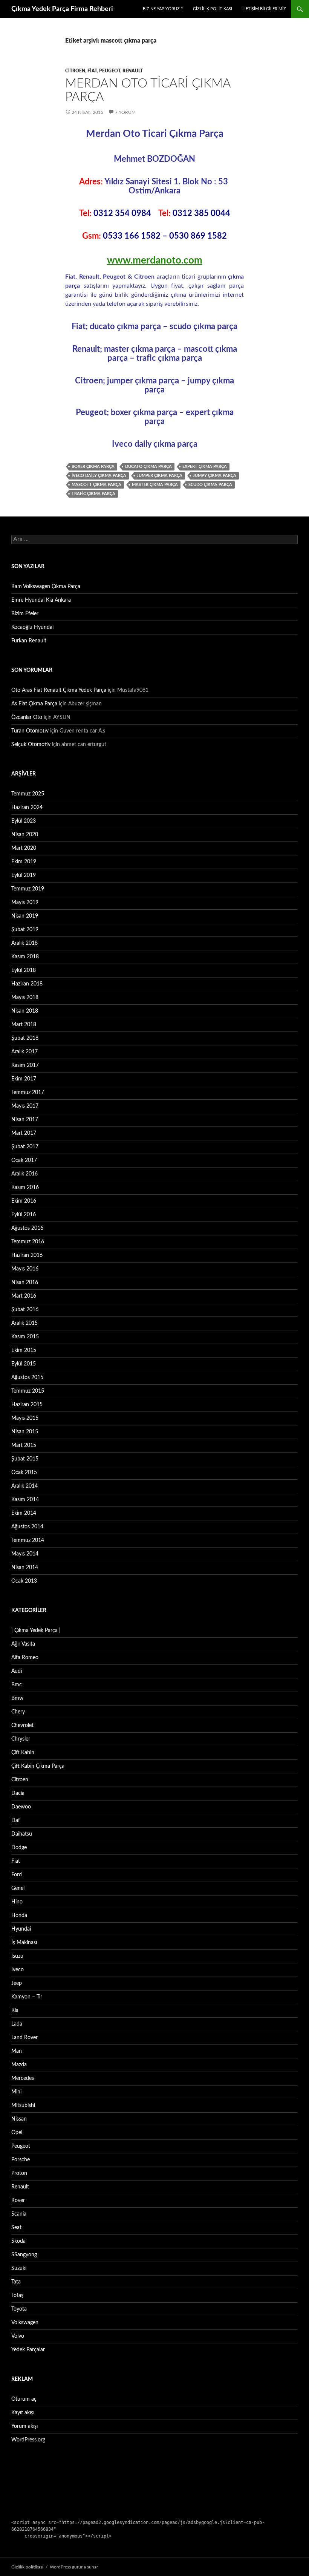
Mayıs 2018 (25, 998)
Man (17, 2051)
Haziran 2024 (27, 808)
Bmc (17, 1685)
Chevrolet (22, 1726)
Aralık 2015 (24, 1323)
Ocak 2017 (24, 1160)
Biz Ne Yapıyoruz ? (163, 9)
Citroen (75, 71)
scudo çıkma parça (210, 485)
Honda (19, 1916)
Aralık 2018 (24, 943)
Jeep (17, 1983)
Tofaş (17, 2296)
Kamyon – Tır (27, 1997)
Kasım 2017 (25, 1065)
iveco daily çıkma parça (99, 476)
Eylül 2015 (24, 1364)
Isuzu (17, 1956)
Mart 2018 (24, 1025)
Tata (16, 2282)
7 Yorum (125, 112)
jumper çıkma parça (160, 476)
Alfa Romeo (25, 1658)
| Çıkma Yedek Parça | (36, 1630)
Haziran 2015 (27, 1405)
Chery (18, 1712)
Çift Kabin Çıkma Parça (38, 1766)
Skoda (18, 2241)
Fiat (92, 71)
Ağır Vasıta (23, 1644)
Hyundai (21, 1929)
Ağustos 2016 (27, 1228)
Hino (17, 1902)
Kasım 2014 (25, 1500)
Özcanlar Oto (27, 717)
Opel (17, 2133)
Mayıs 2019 (25, 903)
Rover (18, 2201)
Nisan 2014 (25, 1568)
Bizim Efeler (25, 614)
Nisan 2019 (25, 916)
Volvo (18, 2336)
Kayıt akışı (23, 2413)
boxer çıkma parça (93, 467)
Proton (19, 2173)
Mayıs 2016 (25, 1269)
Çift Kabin (23, 1753)
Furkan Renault (29, 641)
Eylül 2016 (24, 1215)
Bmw (17, 1698)
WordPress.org (28, 2440)
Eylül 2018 (24, 970)
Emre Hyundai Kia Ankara (41, 600)
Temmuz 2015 (28, 1391)
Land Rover (24, 2038)
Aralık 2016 (24, 1174)
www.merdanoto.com (155, 261)
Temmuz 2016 (28, 1242)
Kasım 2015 (25, 1337)
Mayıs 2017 (25, 1106)
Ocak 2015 (24, 1473)
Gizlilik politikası (213, 9)
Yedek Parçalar (28, 2350)
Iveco (18, 1970)
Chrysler (21, 1739)
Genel (18, 1888)
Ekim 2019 (24, 862)
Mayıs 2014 (25, 1554)
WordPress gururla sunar (74, 2567)
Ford (17, 1875)
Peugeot (110, 71)
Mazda (19, 2065)
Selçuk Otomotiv (31, 745)
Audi (17, 1671)
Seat (16, 2228)
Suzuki (19, 2268)
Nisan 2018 (25, 1011)
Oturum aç (24, 2399)
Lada (17, 2024)
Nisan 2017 (25, 1120)
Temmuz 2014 (28, 1540)
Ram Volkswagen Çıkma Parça (46, 587)
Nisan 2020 (25, 835)
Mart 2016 (24, 1296)
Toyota (19, 2309)
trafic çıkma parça (93, 494)
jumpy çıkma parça (215, 476)
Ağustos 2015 (27, 1378)
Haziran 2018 (27, 984)
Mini (16, 2092)
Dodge (19, 1848)
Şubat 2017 (25, 1147)
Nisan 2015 (25, 1432)
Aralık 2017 (24, 1052)
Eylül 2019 (24, 875)
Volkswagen (25, 2323)
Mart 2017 (24, 1133)
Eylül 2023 (24, 821)
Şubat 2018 (25, 1038)
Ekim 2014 (24, 1513)
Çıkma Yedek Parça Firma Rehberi (62, 9)
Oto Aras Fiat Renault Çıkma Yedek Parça (59, 690)
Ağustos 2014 (27, 1527)
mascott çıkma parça (96, 485)
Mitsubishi (23, 2106)
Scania (19, 2214)
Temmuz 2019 (28, 889)
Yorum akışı (24, 2426)
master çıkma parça (155, 485)
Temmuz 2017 (28, 1093)
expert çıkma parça (205, 467)
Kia (15, 2011)
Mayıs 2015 (25, 1418)
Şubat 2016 (25, 1310)
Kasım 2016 (25, 1188)
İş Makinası (24, 1943)
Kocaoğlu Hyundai (32, 627)
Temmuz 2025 (28, 794)
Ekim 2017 (24, 1079)
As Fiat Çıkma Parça (34, 704)
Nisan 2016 (25, 1283)
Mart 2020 (24, 848)
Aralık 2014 (24, 1486)
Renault (133, 71)
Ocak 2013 (24, 1581)
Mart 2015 (24, 1445)
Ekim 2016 (24, 1201)
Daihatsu (22, 1834)
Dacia (18, 1793)
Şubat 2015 (25, 1459)
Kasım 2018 (25, 957)
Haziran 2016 (27, 1255)
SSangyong (24, 2255)
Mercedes (23, 2078)
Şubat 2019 (25, 930)
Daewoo (21, 1807)
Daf (16, 1821)
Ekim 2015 (24, 1350)
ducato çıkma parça (148, 467)
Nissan (19, 2119)
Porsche (21, 2160)
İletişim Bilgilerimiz (264, 9)
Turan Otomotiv (30, 731)
